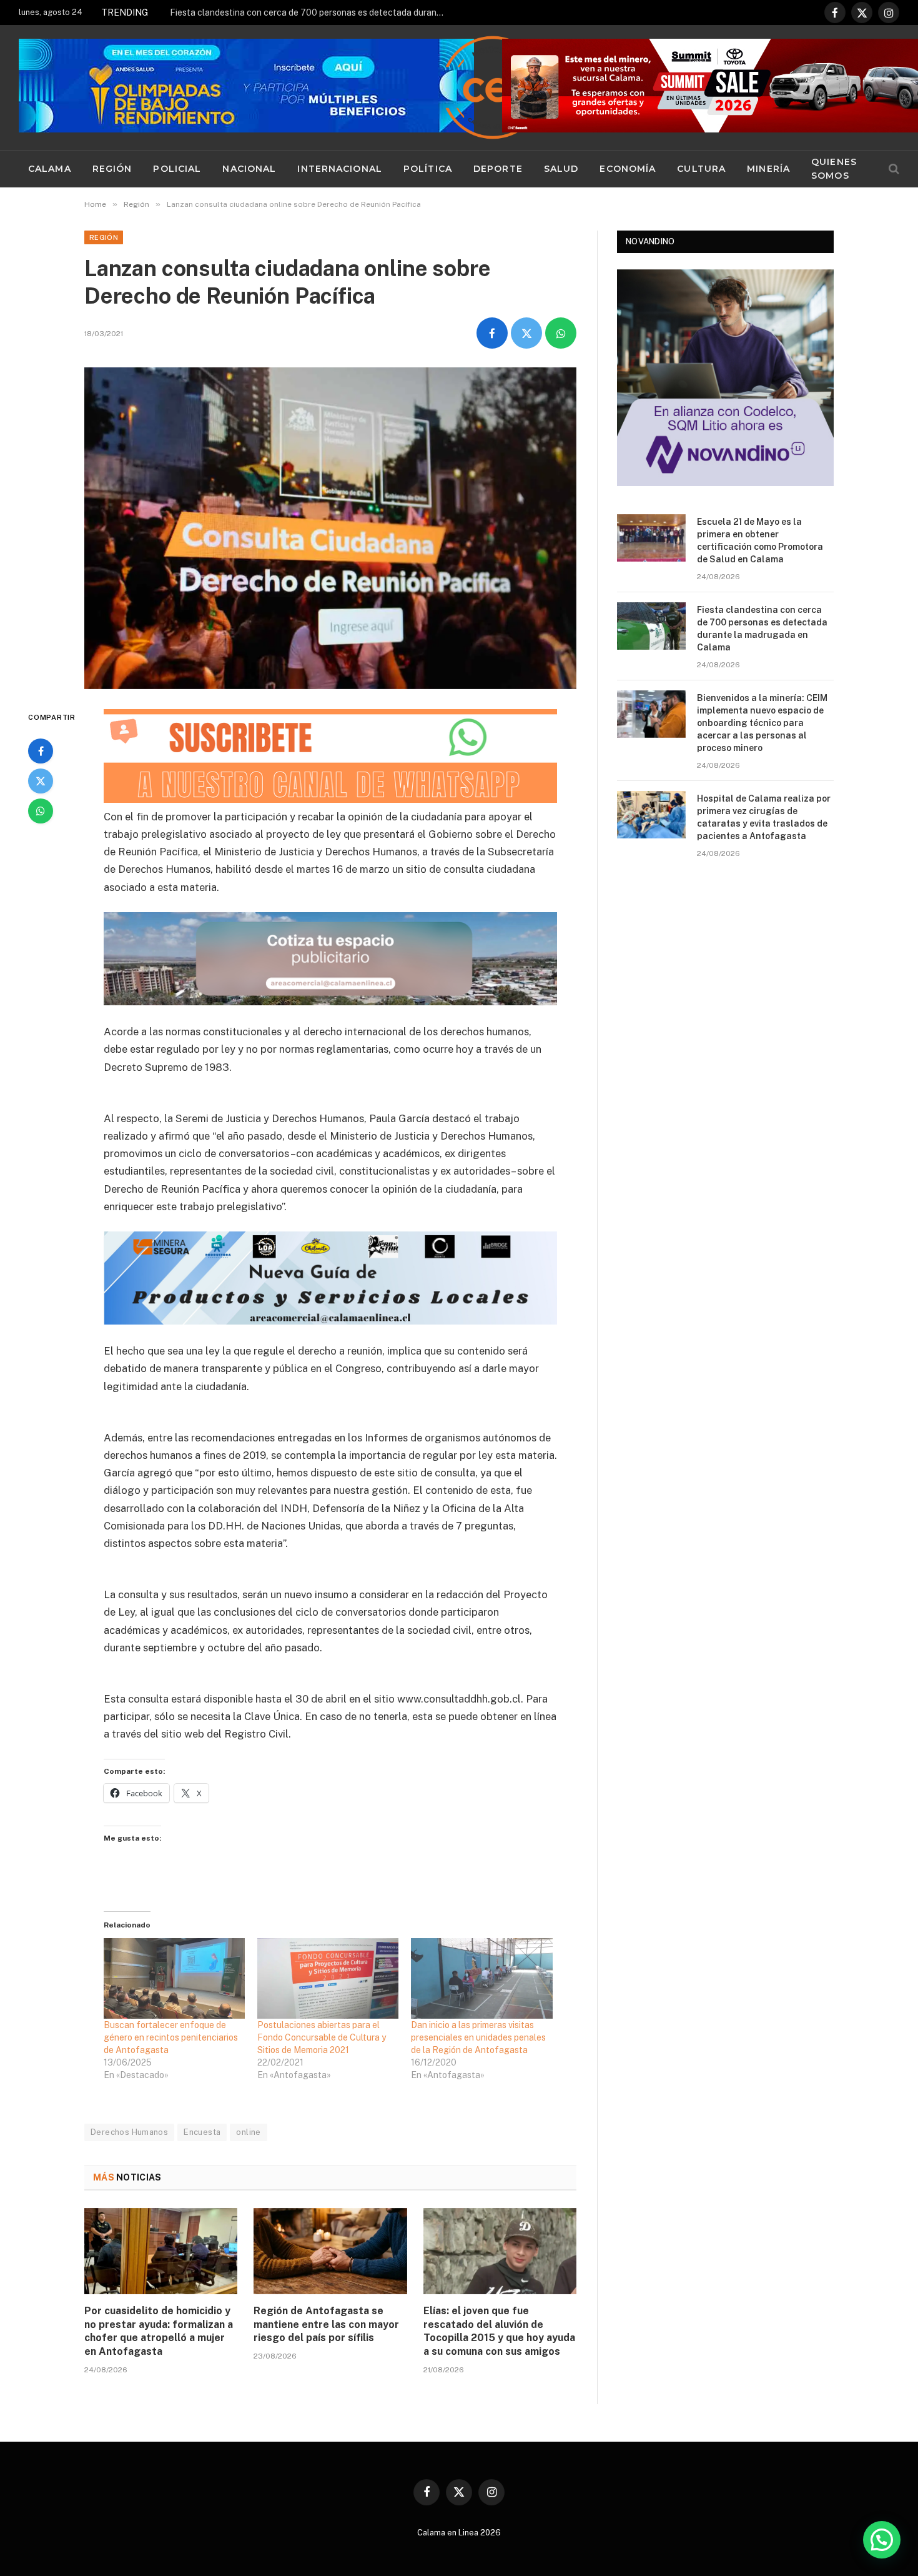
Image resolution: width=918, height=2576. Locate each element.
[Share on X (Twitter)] (526, 333)
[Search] (893, 169)
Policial (177, 169)
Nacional (249, 169)
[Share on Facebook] (492, 333)
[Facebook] (41, 751)
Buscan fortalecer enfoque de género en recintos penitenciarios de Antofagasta (171, 2037)
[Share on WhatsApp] (561, 333)
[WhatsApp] (41, 811)
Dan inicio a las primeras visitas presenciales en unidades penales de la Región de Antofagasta (478, 2037)
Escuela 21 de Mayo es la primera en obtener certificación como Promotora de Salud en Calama (760, 540)
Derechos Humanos (129, 2132)
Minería (768, 169)
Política (428, 169)
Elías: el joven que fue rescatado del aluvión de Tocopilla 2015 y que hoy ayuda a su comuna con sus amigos (499, 2331)
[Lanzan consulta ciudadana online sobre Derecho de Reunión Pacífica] (330, 528)
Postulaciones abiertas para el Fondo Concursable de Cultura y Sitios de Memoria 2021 (322, 2037)
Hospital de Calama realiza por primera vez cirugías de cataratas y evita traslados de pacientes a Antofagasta (764, 817)
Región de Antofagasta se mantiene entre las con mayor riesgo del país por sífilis (326, 2325)
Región (112, 169)
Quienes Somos (834, 169)
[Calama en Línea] (493, 87)
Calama (50, 169)
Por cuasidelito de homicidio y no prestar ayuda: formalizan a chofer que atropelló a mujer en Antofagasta (159, 2331)
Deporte (498, 169)
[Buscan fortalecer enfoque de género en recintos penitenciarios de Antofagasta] (174, 1978)
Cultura (701, 169)
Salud (561, 169)
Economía (628, 169)
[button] (882, 2540)
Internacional (340, 169)
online (248, 2132)
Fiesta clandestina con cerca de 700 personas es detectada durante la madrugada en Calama (310, 12)
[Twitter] (41, 781)
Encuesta (202, 2132)
